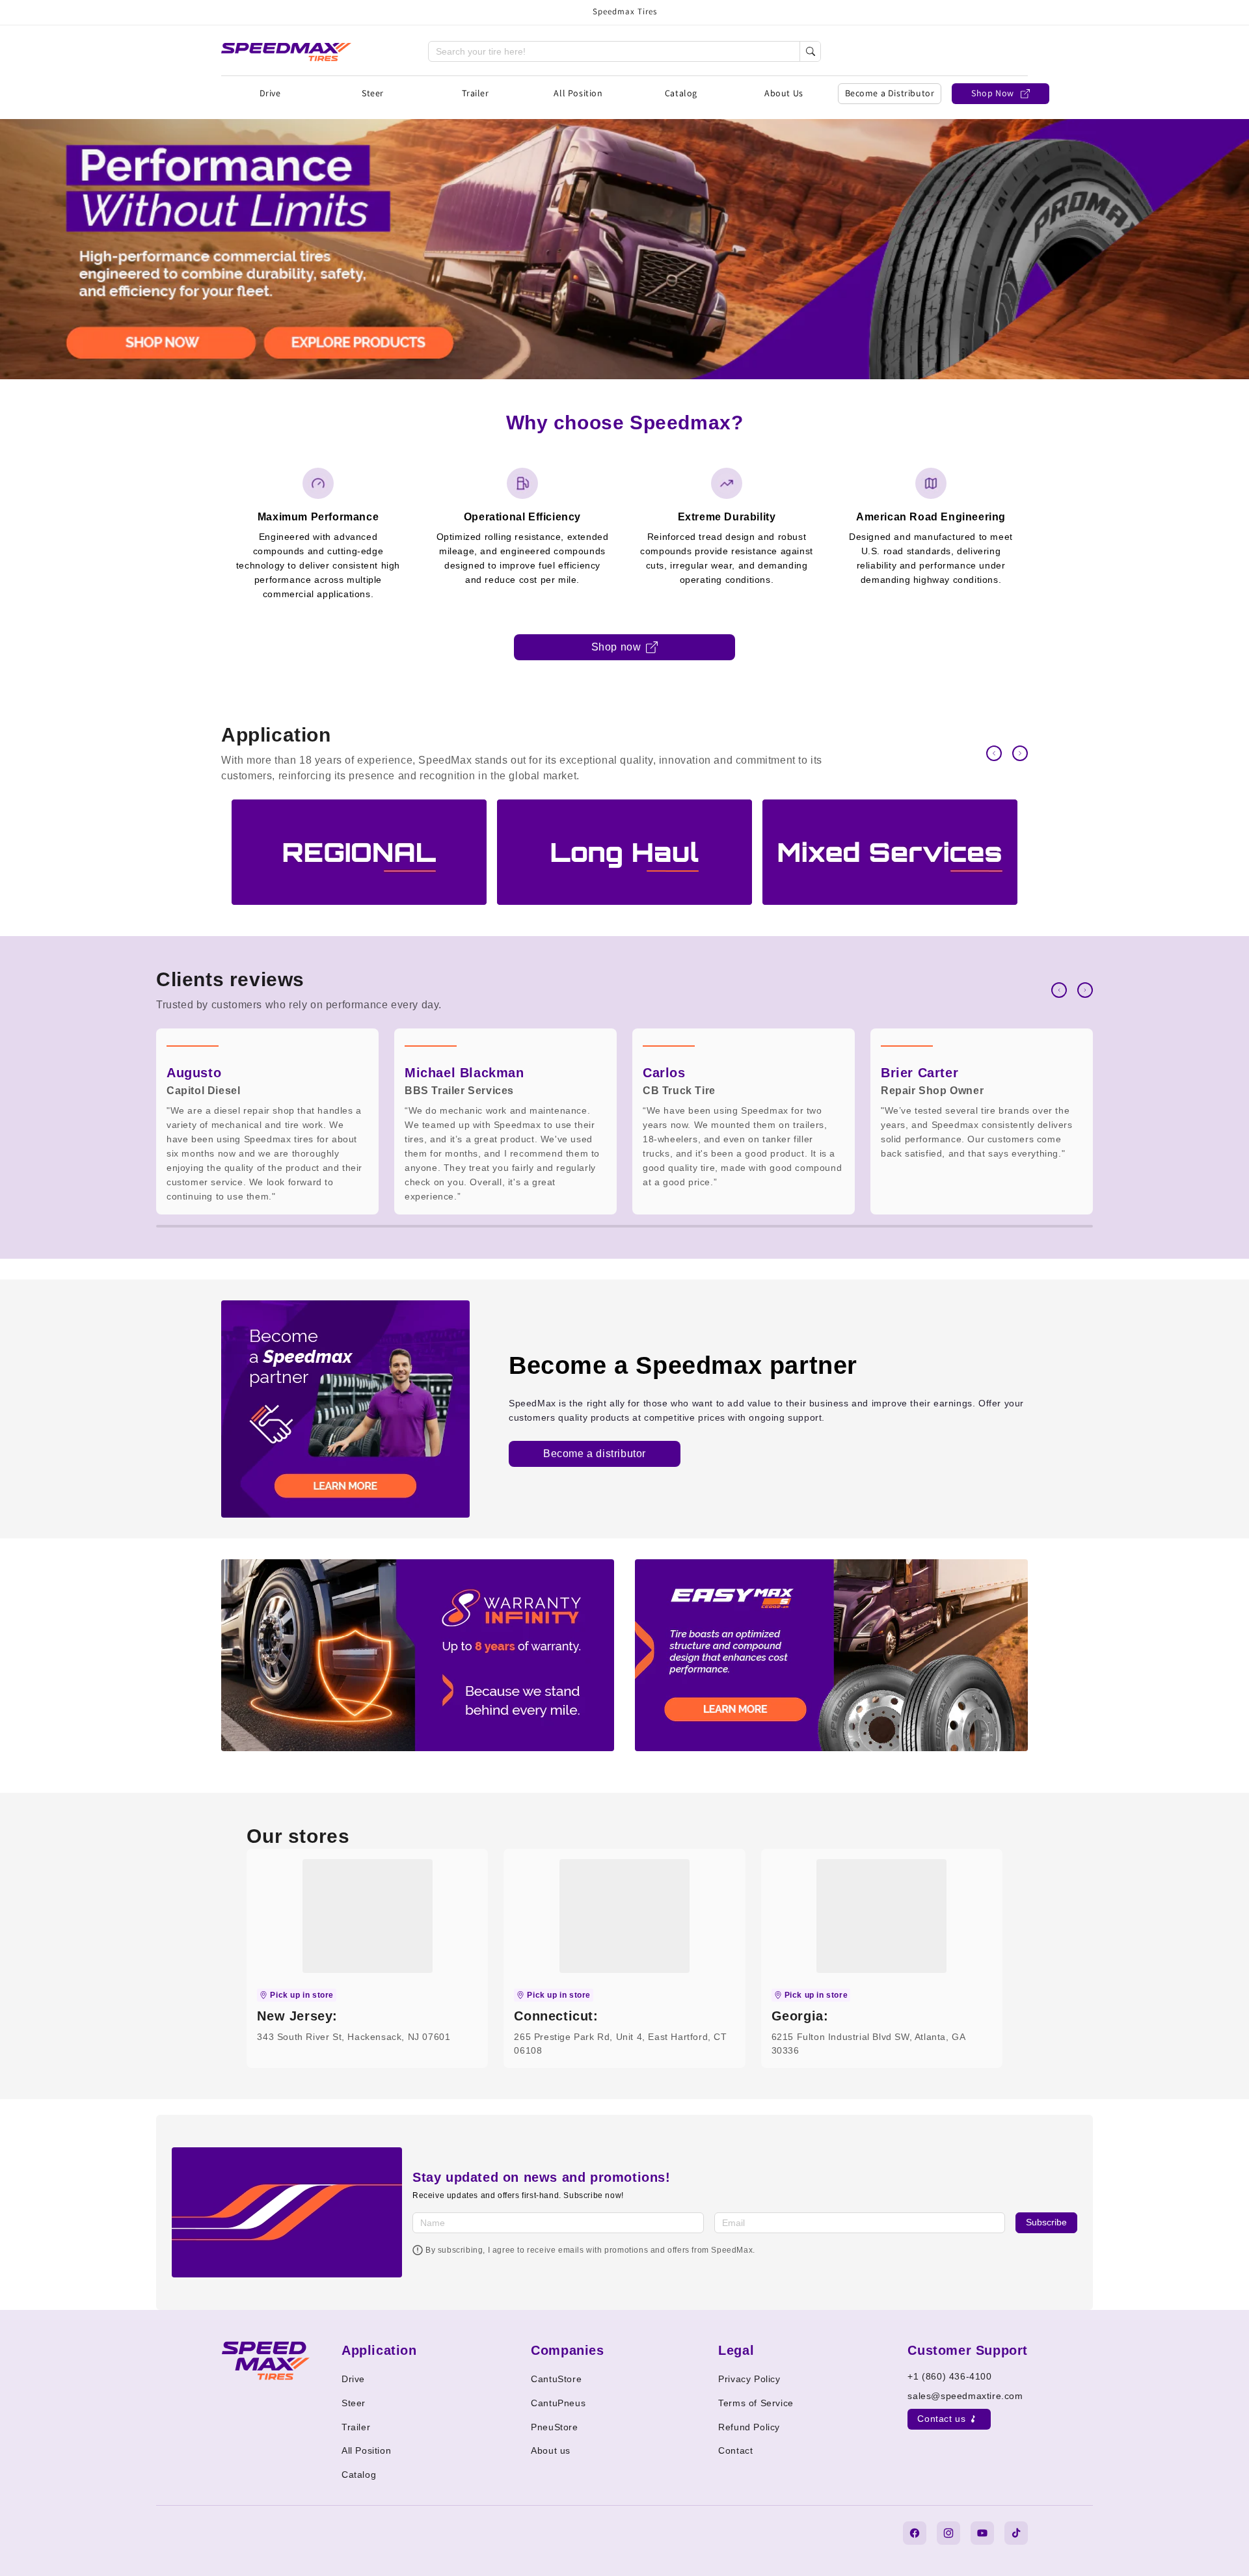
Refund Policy (749, 2427)
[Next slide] (1020, 753)
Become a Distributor (890, 93)
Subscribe (1046, 2222)
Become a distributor (595, 1454)
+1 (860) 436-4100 (949, 2376)
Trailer (475, 93)
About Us (784, 93)
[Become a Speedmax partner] (345, 1409)
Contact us (941, 2419)
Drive (270, 93)
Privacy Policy (749, 2379)
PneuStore (554, 2427)
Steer (373, 93)
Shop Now (993, 93)
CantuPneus (558, 2403)
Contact (735, 2450)
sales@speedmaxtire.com (965, 2396)
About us (551, 2450)
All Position (578, 93)
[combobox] (614, 51)
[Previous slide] (994, 753)
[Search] (810, 51)
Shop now (616, 647)
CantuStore (556, 2379)
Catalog (681, 93)
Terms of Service (756, 2403)
